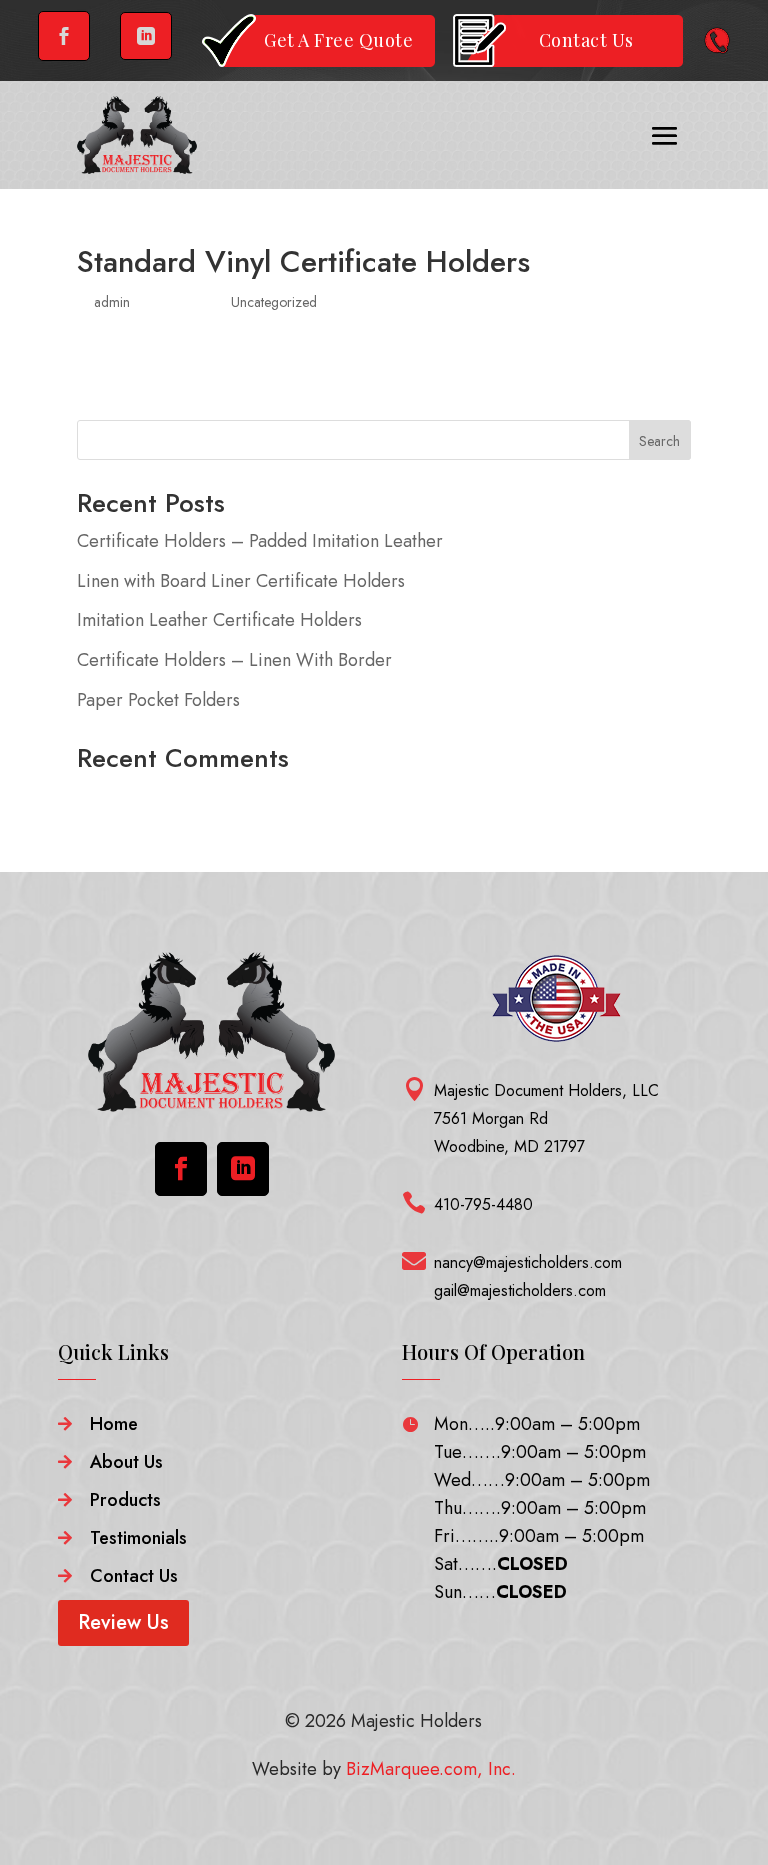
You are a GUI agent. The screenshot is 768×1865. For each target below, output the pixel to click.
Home (114, 1424)
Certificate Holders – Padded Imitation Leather (260, 541)
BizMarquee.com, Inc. (431, 1769)
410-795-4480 (483, 1204)
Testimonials (138, 1538)
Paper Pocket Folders (158, 700)
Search (659, 441)
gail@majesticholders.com (520, 1290)
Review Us (123, 1622)
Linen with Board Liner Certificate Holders (241, 581)
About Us (126, 1462)
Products (125, 1500)
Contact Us (134, 1576)
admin (112, 302)
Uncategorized (274, 302)
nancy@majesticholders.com (528, 1262)
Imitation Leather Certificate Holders (219, 620)
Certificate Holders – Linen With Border (234, 660)
